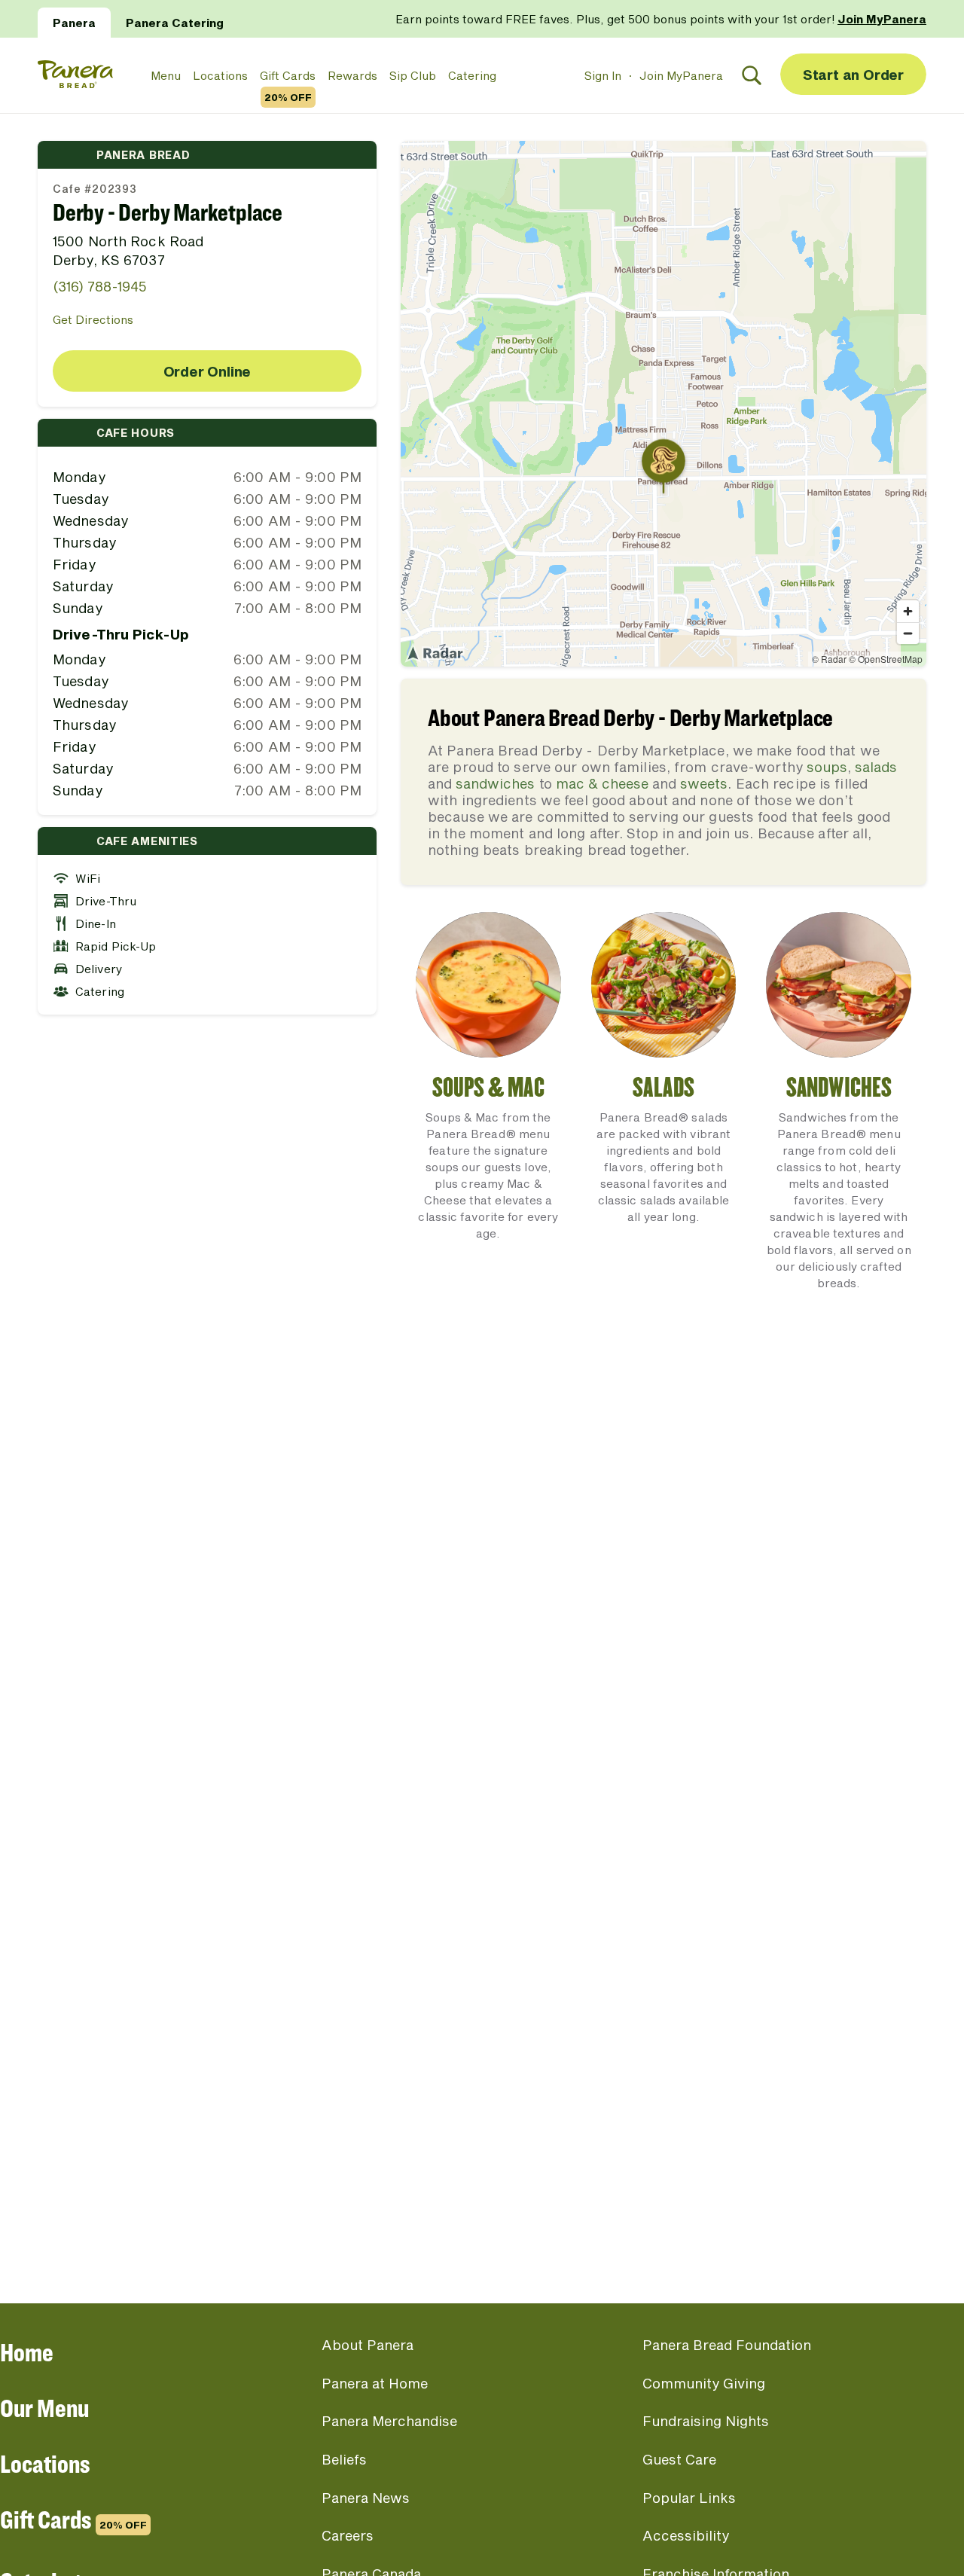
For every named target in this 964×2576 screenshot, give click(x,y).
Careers (348, 2535)
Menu (166, 75)
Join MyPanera (681, 75)
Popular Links (689, 2498)
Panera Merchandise (389, 2421)
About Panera (368, 2345)
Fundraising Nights (706, 2421)
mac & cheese (602, 783)
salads (876, 767)
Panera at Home (375, 2383)
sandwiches (495, 783)
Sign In (603, 75)
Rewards (352, 75)
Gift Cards (288, 76)
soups (827, 767)
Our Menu (44, 2408)
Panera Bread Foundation (727, 2345)
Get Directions (93, 319)
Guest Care (679, 2459)
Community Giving (704, 2383)
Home (27, 2352)
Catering (472, 75)
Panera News (366, 2498)
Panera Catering (175, 23)
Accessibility (686, 2535)
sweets (704, 783)
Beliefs (344, 2459)
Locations (220, 75)
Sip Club (413, 75)
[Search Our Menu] (752, 75)
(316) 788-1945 (100, 286)
